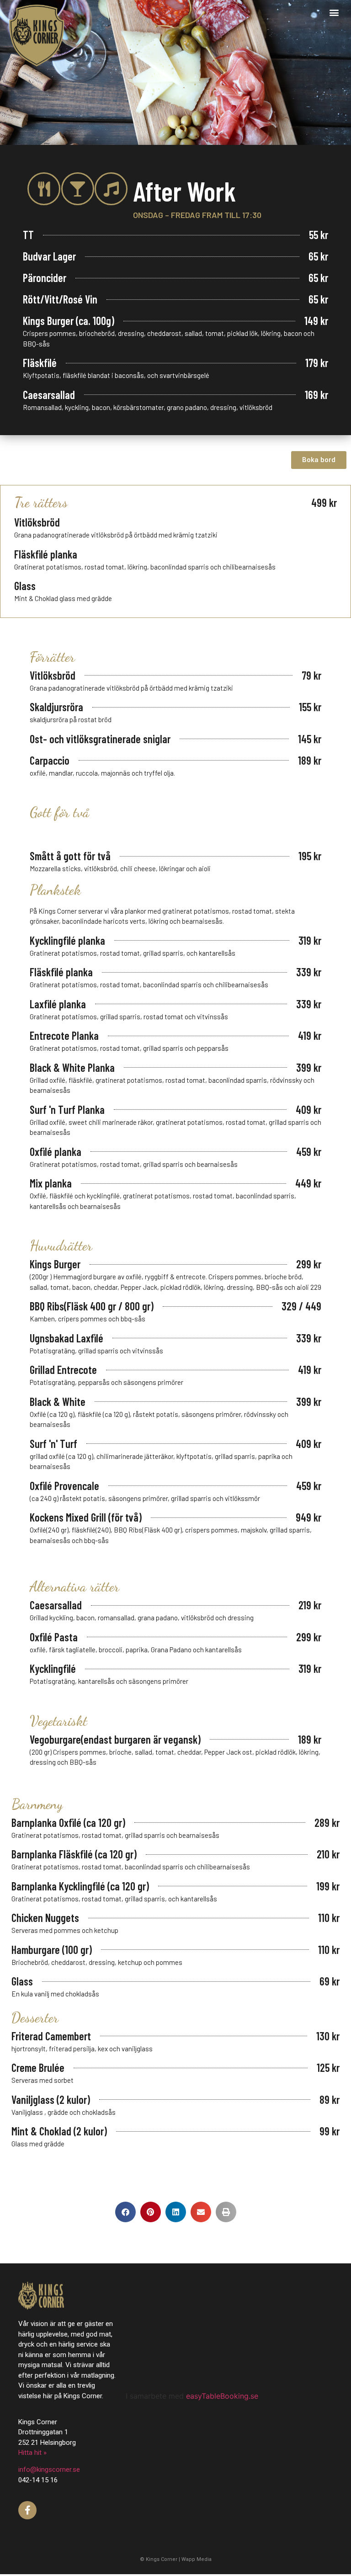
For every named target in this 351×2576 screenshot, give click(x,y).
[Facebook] (27, 2510)
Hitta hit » (32, 2453)
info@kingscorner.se (49, 2470)
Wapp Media (197, 2559)
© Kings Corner (159, 2559)
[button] (334, 12)
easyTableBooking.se (222, 2396)
